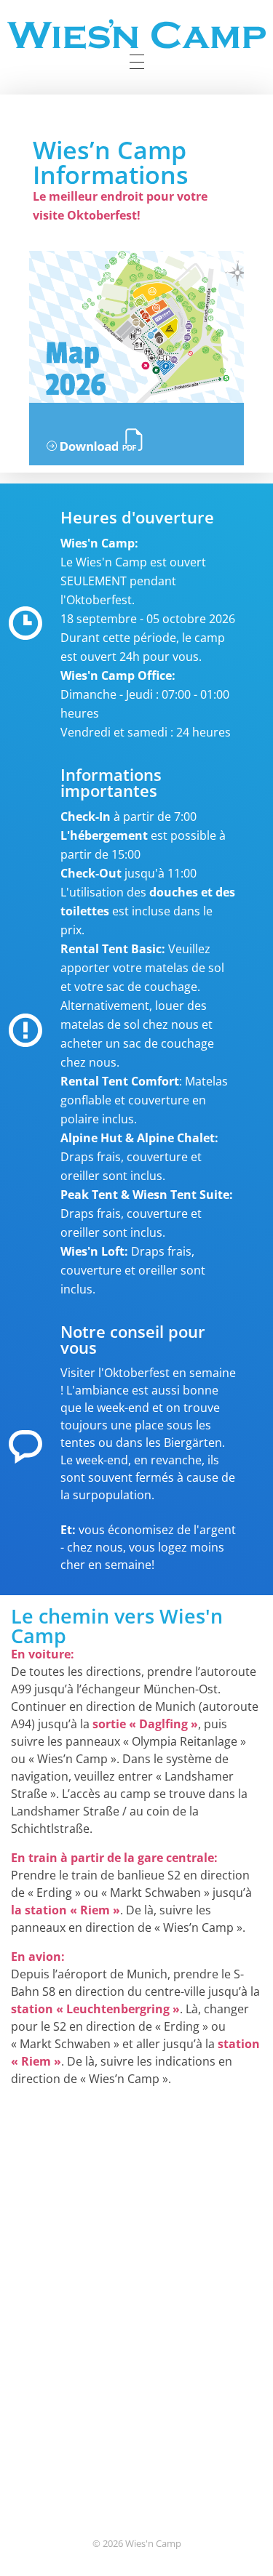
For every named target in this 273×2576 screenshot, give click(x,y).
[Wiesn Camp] (136, 34)
